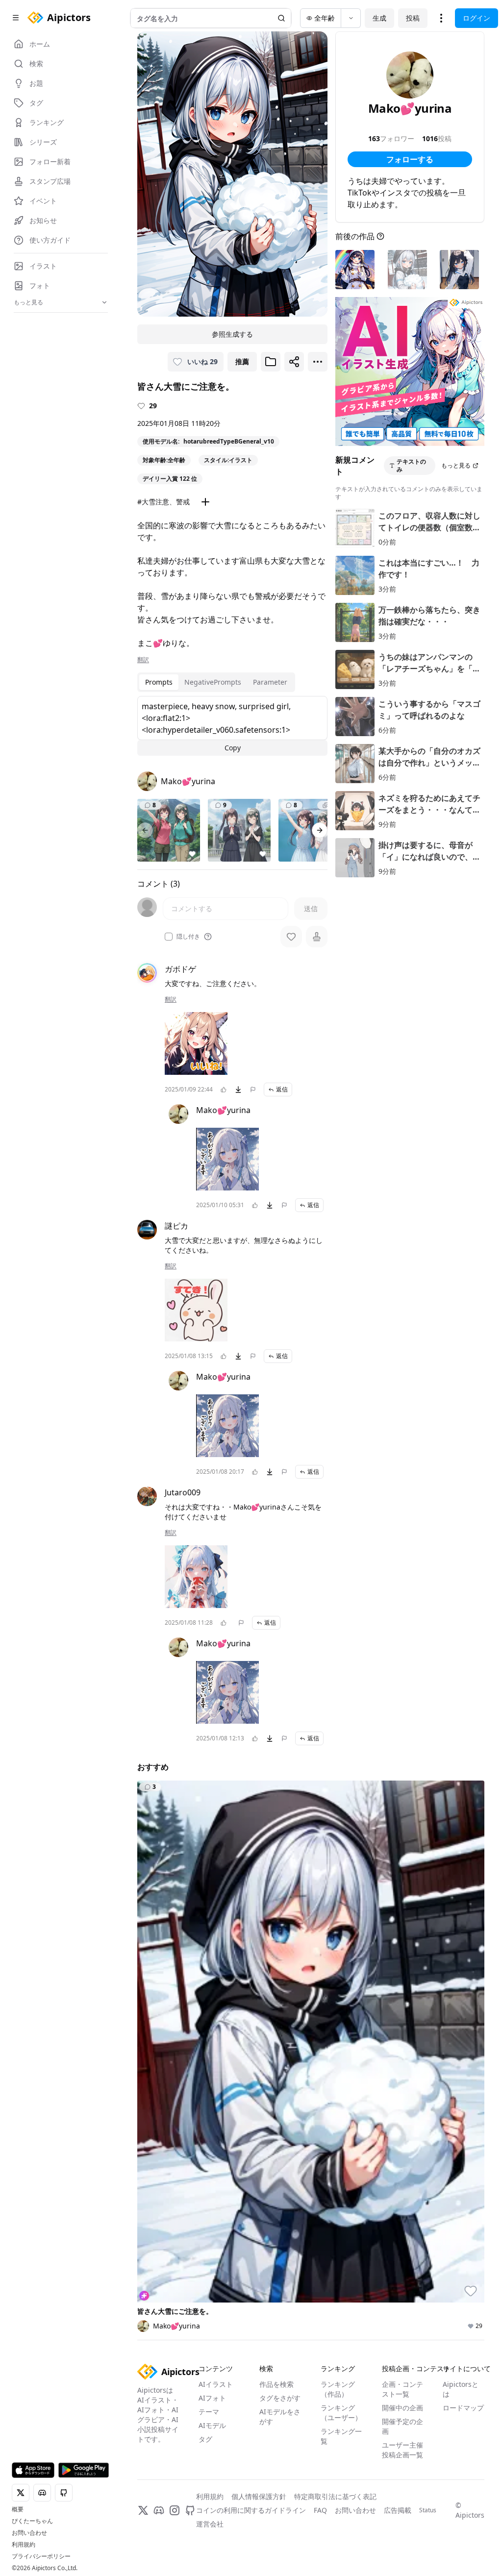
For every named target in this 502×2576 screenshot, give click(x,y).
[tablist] (216, 682)
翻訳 (143, 660)
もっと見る (456, 465)
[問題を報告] (253, 1090)
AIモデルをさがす (280, 2416)
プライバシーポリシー (41, 2556)
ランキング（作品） (338, 2389)
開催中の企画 (402, 2408)
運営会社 (210, 2524)
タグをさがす (280, 2398)
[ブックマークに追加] (271, 362)
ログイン (477, 18)
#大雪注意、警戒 (163, 502)
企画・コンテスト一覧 (402, 2389)
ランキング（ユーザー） (341, 2413)
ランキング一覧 (341, 2436)
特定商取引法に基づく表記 (335, 2496)
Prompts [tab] (159, 682)
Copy (233, 748)
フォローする (410, 159)
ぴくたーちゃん (32, 2521)
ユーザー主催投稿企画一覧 (402, 2450)
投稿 (413, 18)
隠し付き (188, 937)
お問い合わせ (29, 2533)
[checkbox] (169, 937)
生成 (379, 18)
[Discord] (159, 2510)
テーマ (209, 2412)
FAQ (320, 2510)
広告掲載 (398, 2510)
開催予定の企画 (402, 2426)
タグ (205, 2439)
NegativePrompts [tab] (213, 682)
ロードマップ (463, 2408)
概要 (18, 2509)
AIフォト (212, 2398)
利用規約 (24, 2545)
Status (428, 2510)
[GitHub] (190, 2510)
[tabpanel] (232, 726)
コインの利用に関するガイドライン (251, 2510)
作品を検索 (276, 2384)
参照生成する (232, 334)
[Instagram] (175, 2510)
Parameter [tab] (270, 682)
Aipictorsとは (461, 2389)
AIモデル (212, 2425)
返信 (282, 1089)
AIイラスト (216, 2384)
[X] (143, 2510)
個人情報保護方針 (259, 2496)
